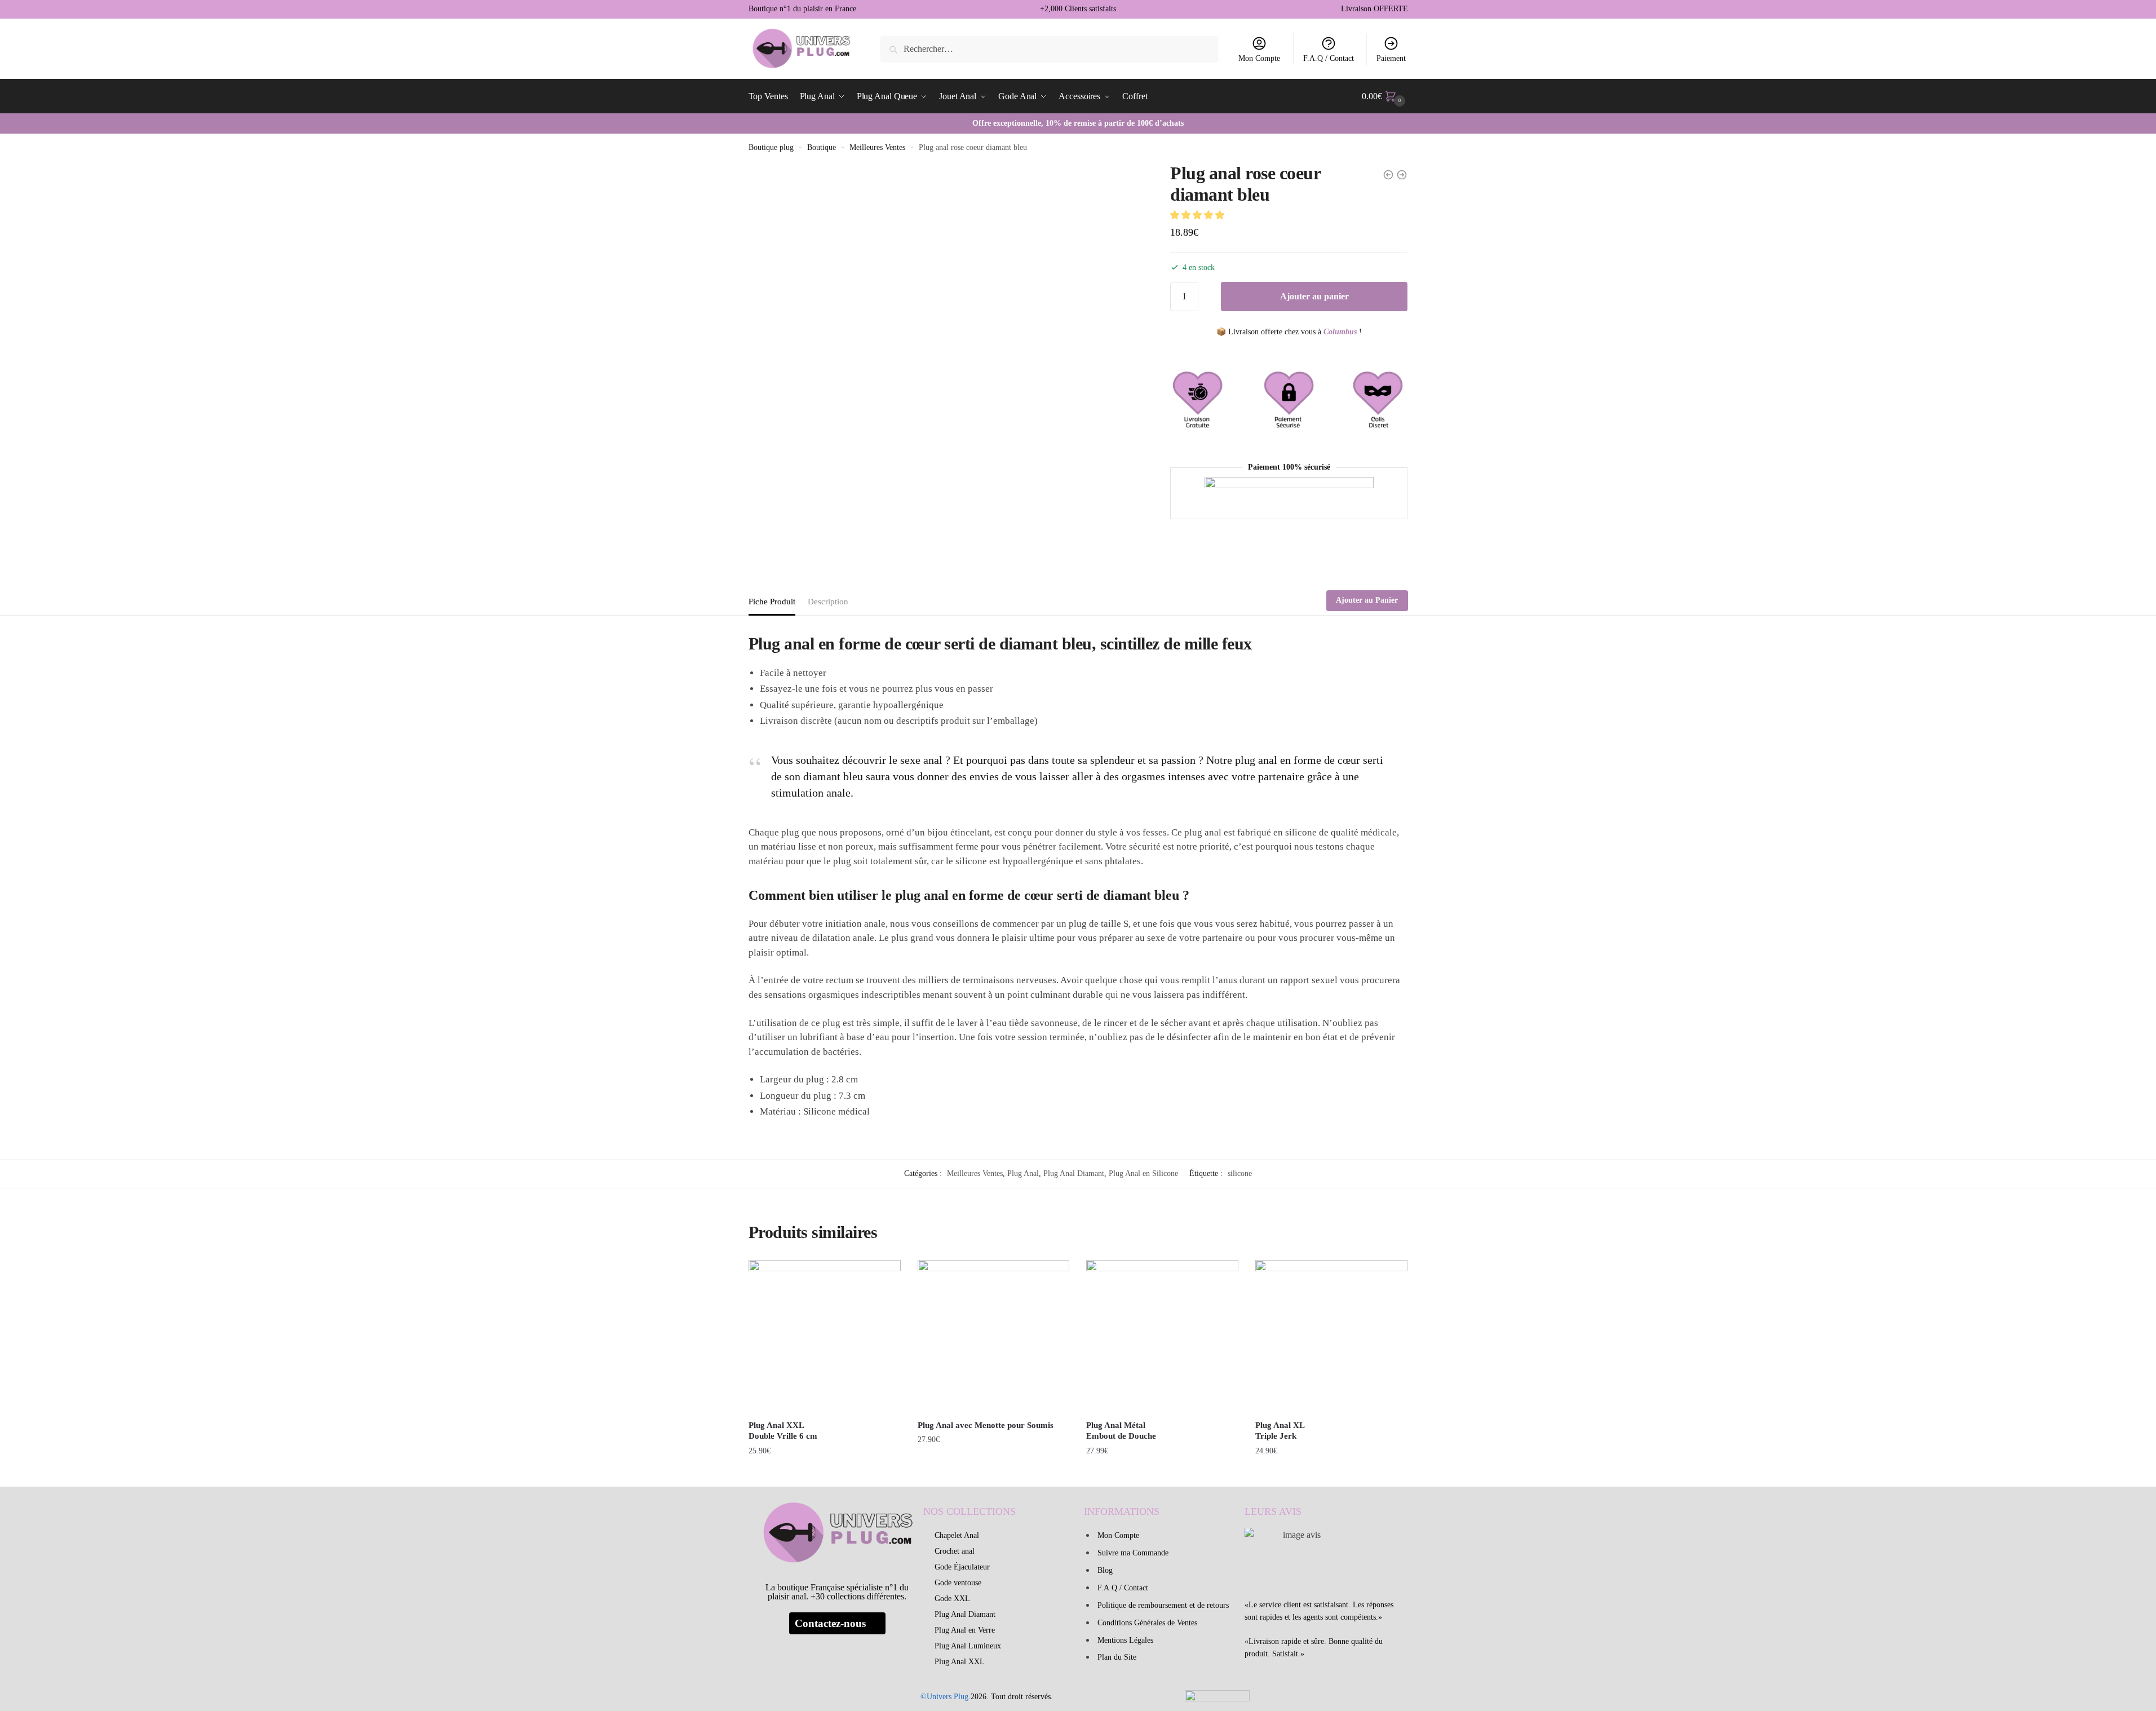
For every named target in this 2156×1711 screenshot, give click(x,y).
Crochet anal (955, 1551)
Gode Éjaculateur (962, 1567)
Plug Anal (1023, 1173)
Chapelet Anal (957, 1535)
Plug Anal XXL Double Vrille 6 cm (783, 1431)
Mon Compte (1259, 58)
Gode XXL (952, 1599)
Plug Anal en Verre (965, 1630)
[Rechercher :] (1049, 49)
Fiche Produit (772, 602)
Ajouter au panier (1314, 296)
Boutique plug (771, 147)
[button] (1198, 215)
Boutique (822, 147)
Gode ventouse (958, 1583)
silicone (1240, 1173)
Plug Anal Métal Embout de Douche (1121, 1431)
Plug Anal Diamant (1074, 1173)
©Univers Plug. (946, 1697)
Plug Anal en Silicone (1143, 1173)
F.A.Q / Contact (1329, 58)
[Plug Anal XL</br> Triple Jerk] (1331, 1336)
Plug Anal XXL (960, 1662)
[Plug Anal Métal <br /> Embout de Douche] (1162, 1336)
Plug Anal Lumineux (968, 1646)
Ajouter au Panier (1367, 600)
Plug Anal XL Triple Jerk (1280, 1431)
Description (828, 602)
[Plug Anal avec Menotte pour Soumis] (994, 1336)
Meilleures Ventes (877, 147)
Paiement (1391, 58)
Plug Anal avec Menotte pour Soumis (986, 1425)
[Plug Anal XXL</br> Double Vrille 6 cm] (825, 1336)
